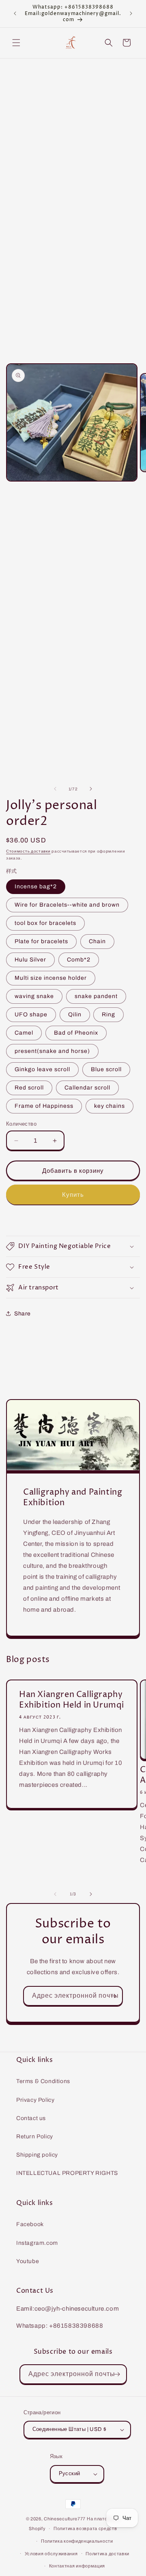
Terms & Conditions (43, 2081)
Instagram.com (37, 2243)
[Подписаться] (113, 1996)
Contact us (31, 2118)
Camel (24, 1033)
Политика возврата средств (85, 2528)
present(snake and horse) (52, 1051)
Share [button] (23, 1314)
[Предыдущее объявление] (15, 13)
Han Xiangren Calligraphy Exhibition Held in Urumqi (72, 1700)
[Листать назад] (55, 789)
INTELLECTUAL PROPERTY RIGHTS (67, 2173)
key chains (109, 1106)
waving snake (34, 996)
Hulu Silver (30, 960)
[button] (16, 43)
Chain (97, 941)
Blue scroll (106, 1069)
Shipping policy (37, 2155)
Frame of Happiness (44, 1106)
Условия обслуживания (51, 2554)
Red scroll (29, 1088)
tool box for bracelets (45, 923)
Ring (108, 1015)
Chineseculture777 (65, 2519)
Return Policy (35, 2137)
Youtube (28, 2261)
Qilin (75, 1015)
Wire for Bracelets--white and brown (67, 905)
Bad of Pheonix (76, 1033)
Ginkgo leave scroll (42, 1069)
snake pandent (96, 996)
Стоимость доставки (28, 851)
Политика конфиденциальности (77, 2541)
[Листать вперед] (91, 789)
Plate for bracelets (41, 941)
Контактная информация (77, 2566)
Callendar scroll (87, 1088)
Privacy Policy (35, 2100)
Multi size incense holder (51, 978)
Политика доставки (107, 2554)
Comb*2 (79, 960)
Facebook (30, 2224)
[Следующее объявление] (131, 13)
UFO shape (31, 1015)
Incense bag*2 (36, 887)
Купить (73, 1195)
